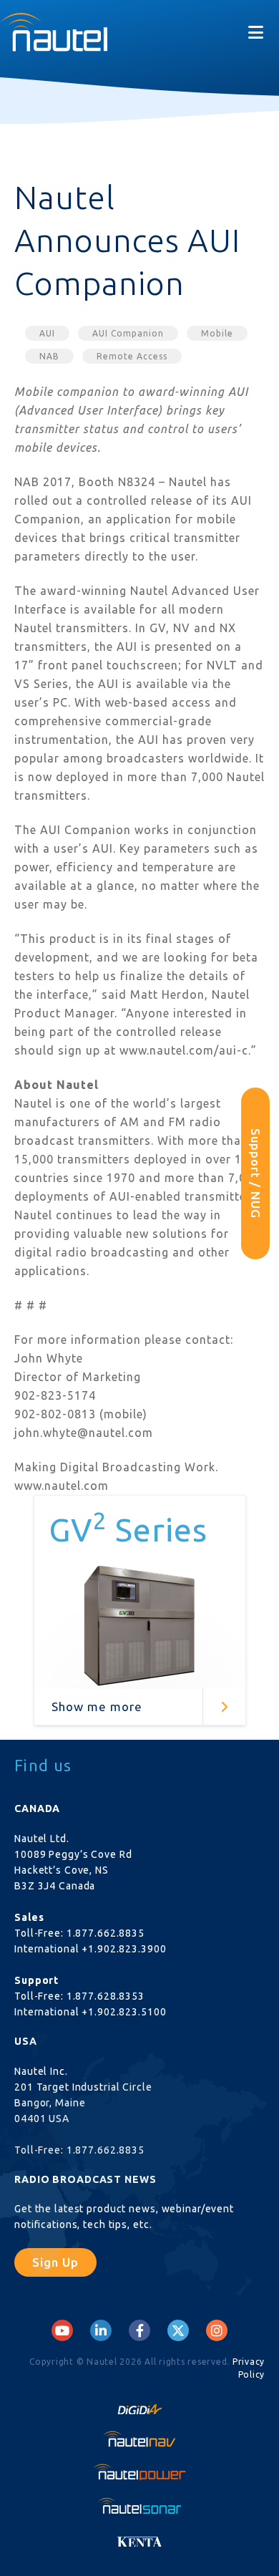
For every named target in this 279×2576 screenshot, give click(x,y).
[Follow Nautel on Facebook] (140, 2330)
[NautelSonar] (139, 2505)
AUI (47, 333)
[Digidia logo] (139, 2405)
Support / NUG (256, 1173)
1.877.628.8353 (106, 1996)
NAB (49, 356)
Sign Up (55, 2262)
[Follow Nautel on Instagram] (217, 2330)
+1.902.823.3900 (124, 1949)
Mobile (217, 333)
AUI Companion (128, 333)
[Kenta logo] (139, 2538)
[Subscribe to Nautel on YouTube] (62, 2330)
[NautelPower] (139, 2472)
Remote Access (132, 356)
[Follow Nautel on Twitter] (178, 2330)
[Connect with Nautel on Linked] (101, 2330)
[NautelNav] (139, 2439)
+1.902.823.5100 (124, 2012)
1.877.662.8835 (106, 1933)
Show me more (97, 1706)
